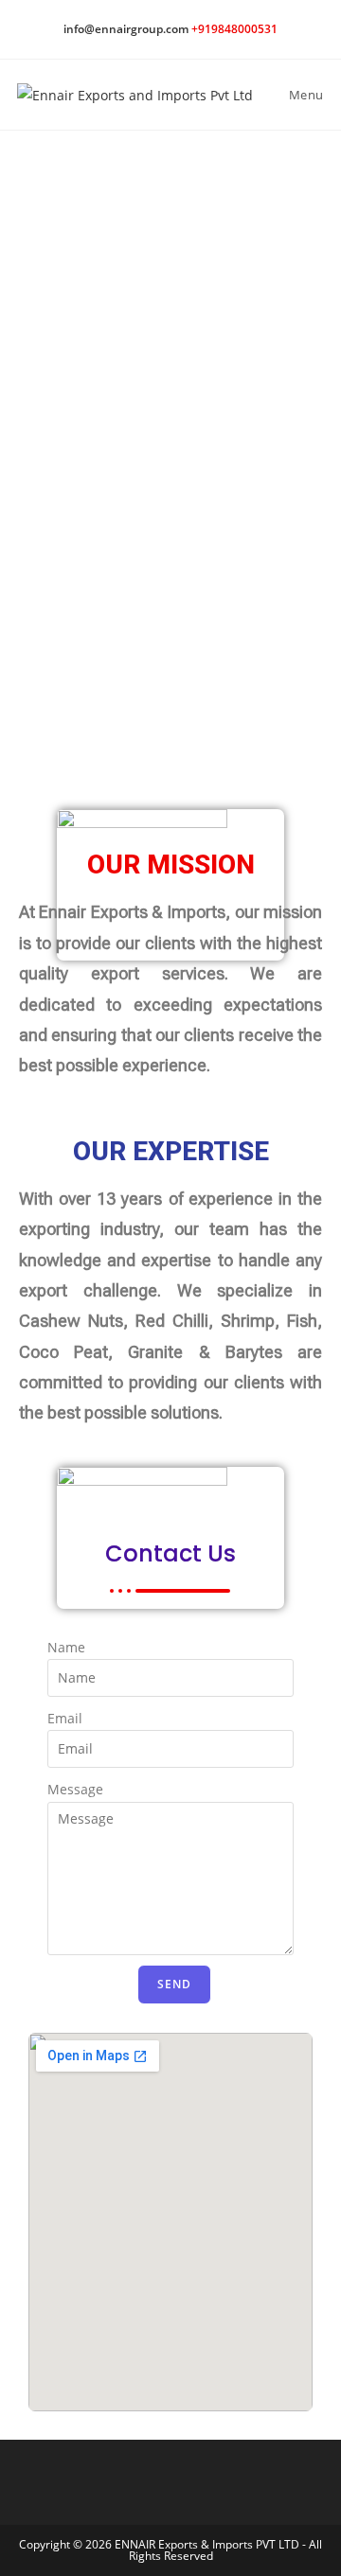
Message (75, 1789)
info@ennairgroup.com (126, 29)
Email (65, 1718)
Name (66, 1647)
